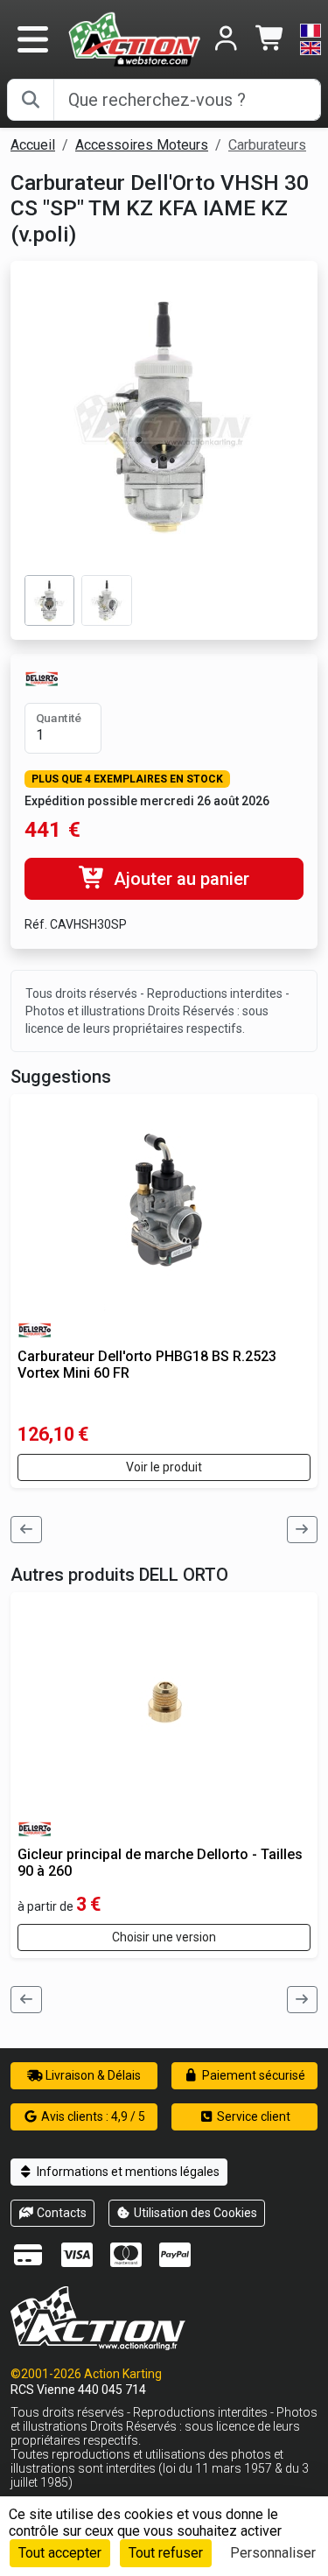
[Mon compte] (226, 40)
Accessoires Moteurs (142, 145)
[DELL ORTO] (42, 678)
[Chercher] (31, 100)
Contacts (60, 2213)
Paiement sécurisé (252, 2075)
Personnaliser (273, 2553)
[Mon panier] (271, 40)
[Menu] (32, 39)
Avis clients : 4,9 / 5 (92, 2116)
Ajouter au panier (179, 879)
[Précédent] (26, 1530)
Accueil (33, 145)
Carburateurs (267, 145)
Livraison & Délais (92, 2075)
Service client (252, 2116)
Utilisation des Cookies (194, 2213)
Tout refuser (166, 2553)
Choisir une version (164, 1937)
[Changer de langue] (311, 39)
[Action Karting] (134, 38)
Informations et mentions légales (127, 2172)
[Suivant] (303, 1530)
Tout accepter (60, 2553)
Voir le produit (164, 1467)
